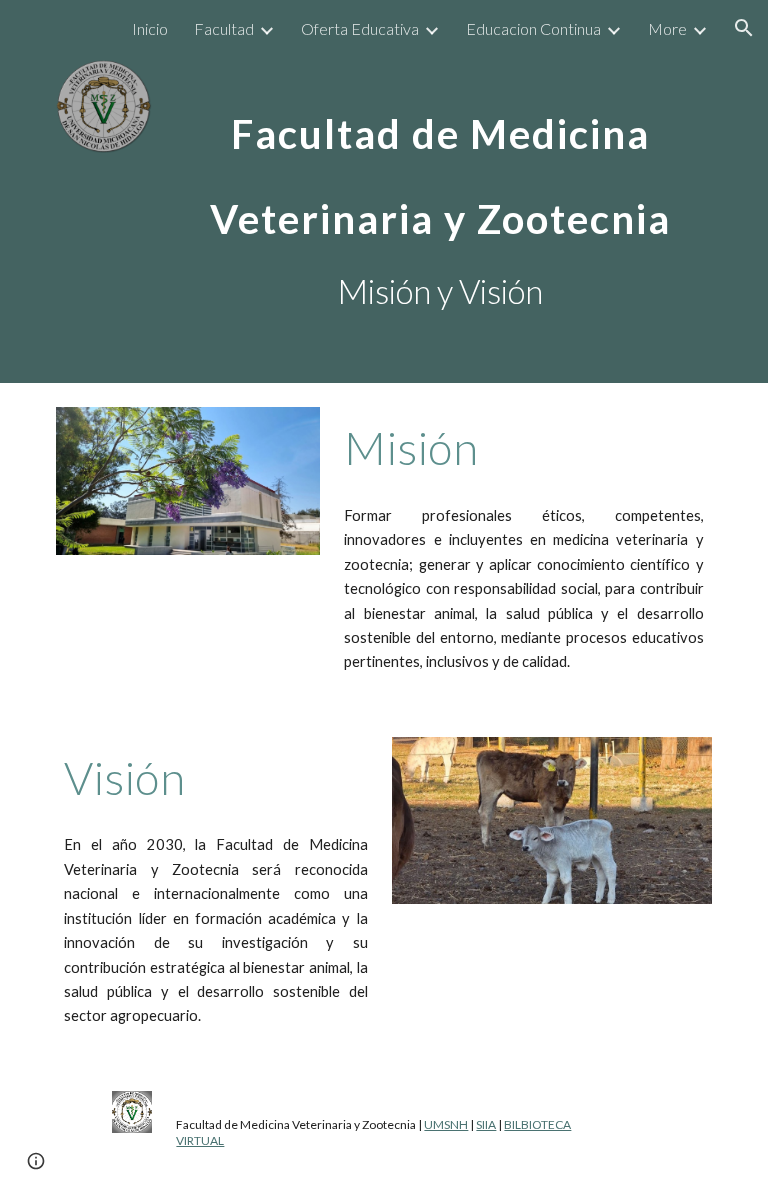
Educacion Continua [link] (533, 28)
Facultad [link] (224, 28)
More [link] (667, 28)
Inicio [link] (150, 28)
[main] (439, 159)
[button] (744, 28)
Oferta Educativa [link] (360, 28)
